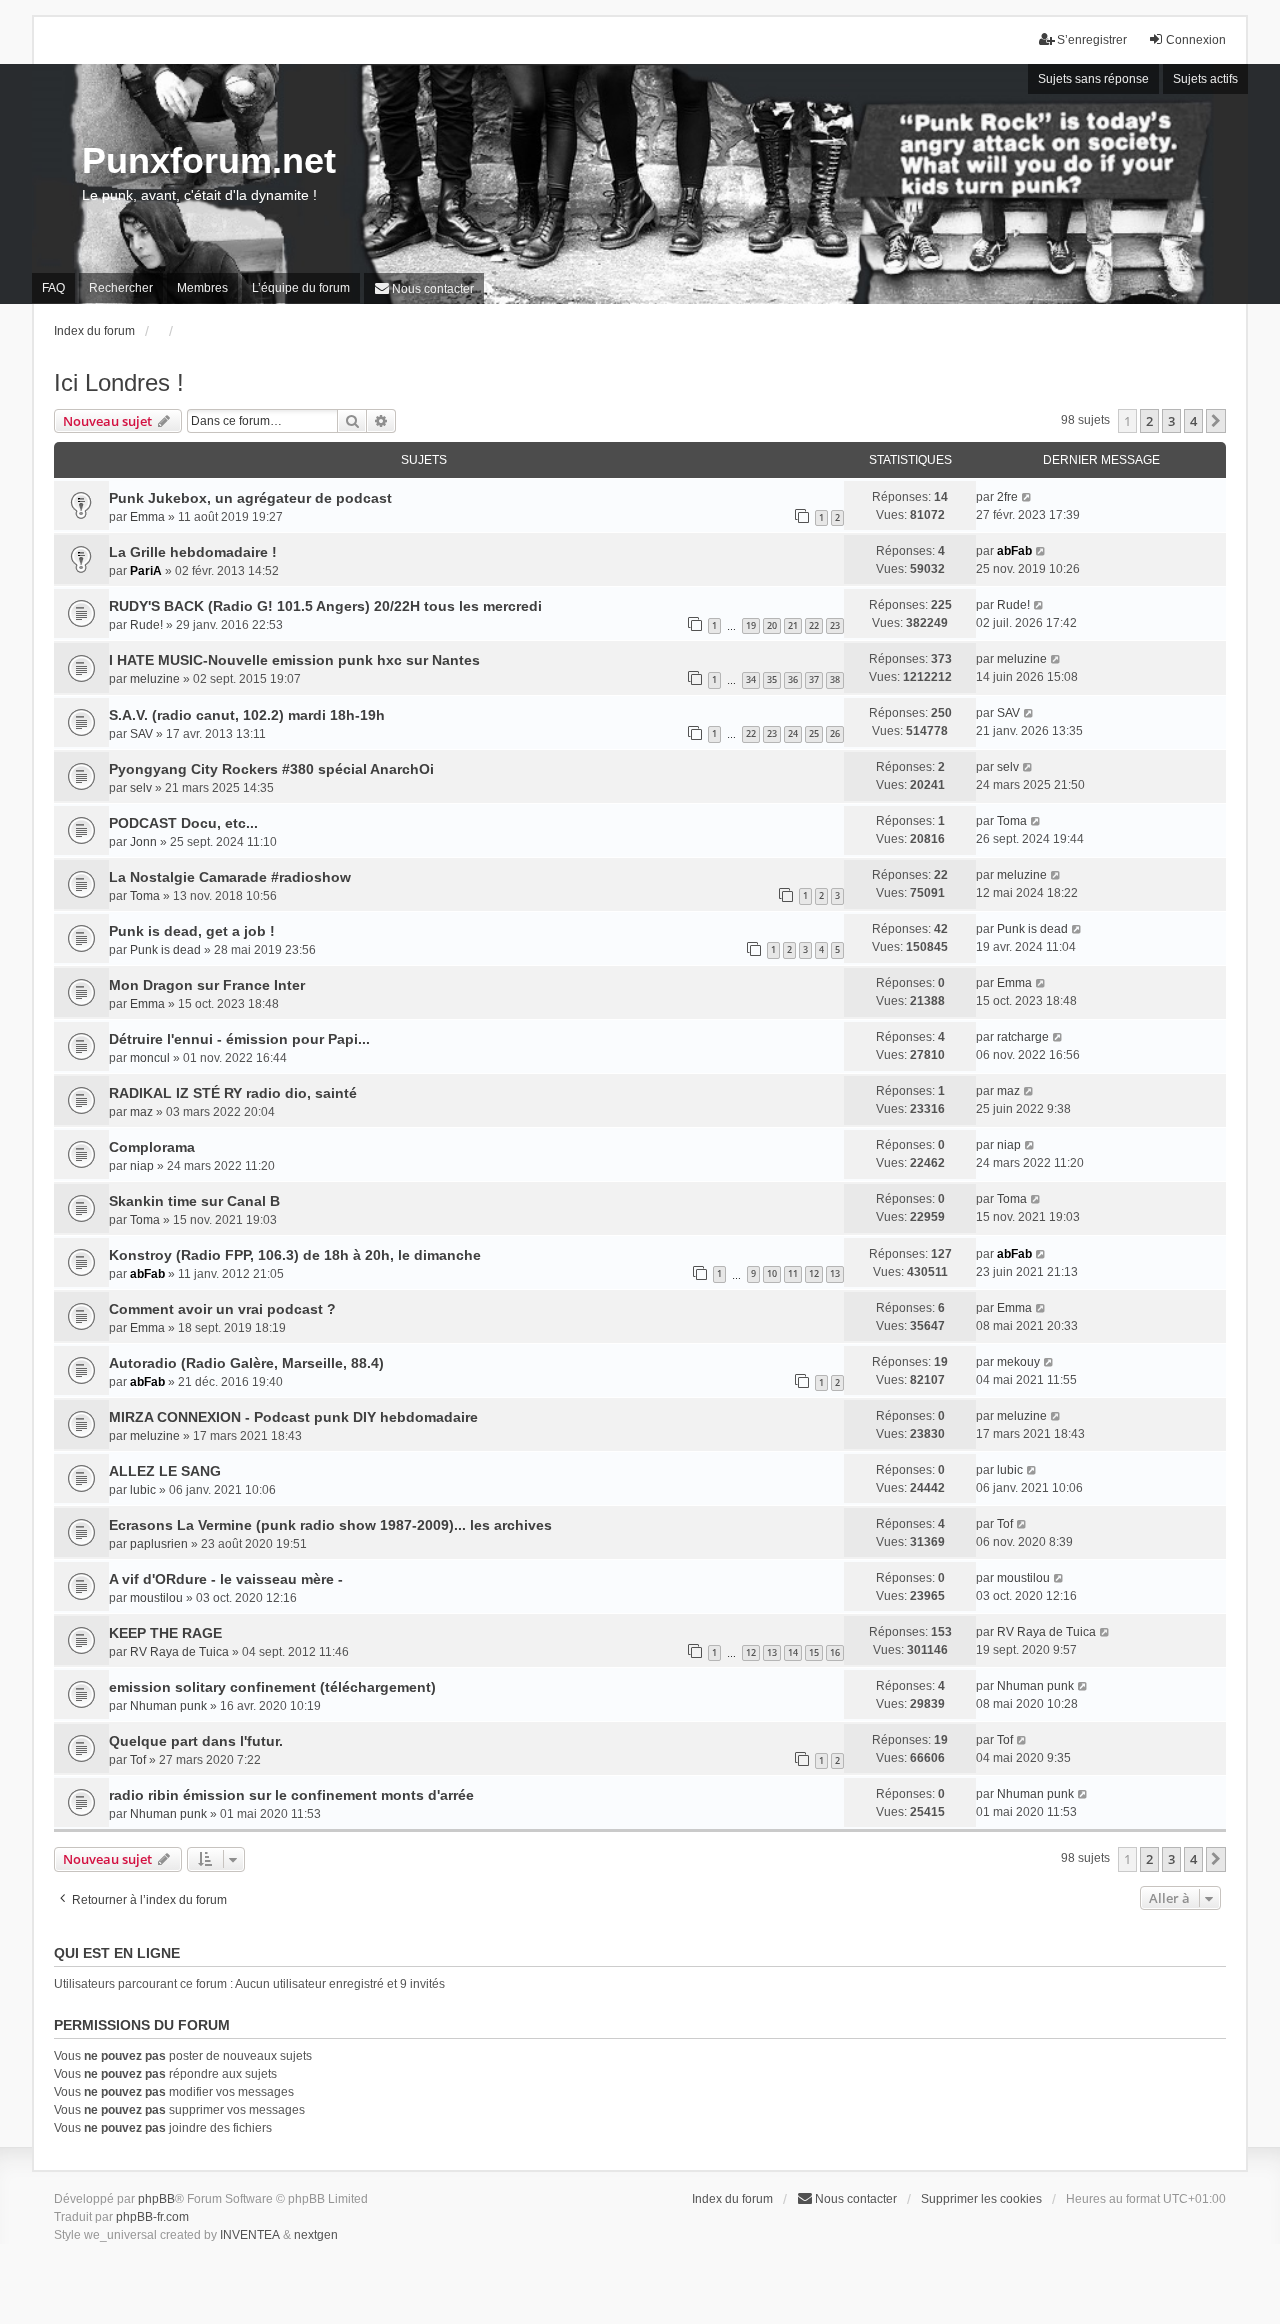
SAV (141, 734)
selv (141, 788)
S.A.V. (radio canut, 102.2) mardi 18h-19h (247, 715)
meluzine (155, 679)
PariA (146, 571)
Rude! (146, 625)
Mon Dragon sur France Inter (207, 985)
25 (814, 733)
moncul (150, 1058)
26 (835, 733)
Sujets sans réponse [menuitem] (1093, 79)
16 (835, 1652)
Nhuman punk (168, 1706)
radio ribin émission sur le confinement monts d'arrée (291, 1795)
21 (793, 625)
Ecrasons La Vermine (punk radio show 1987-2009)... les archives (330, 1525)
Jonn (143, 842)
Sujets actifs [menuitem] (1205, 79)
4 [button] (1193, 421)
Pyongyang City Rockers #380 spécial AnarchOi (271, 769)
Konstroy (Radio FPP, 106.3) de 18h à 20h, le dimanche (295, 1255)
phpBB (156, 2199)
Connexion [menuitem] (1196, 40)
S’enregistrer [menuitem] (1092, 40)
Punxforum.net (209, 160)
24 (793, 733)
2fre (1007, 497)
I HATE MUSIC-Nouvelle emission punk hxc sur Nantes (294, 660)
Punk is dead (165, 950)
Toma (1012, 821)
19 (751, 625)
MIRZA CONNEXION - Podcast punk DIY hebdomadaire (293, 1417)
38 (835, 679)
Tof (1005, 1524)
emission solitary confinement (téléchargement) (272, 1687)
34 (751, 679)
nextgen (316, 2235)
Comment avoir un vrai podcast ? (222, 1309)
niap (142, 1166)
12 (814, 1273)
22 (814, 625)
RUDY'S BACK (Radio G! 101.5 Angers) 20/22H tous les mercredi (325, 606)
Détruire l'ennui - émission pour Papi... (239, 1039)
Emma (147, 517)
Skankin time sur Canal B (194, 1201)
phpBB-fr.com (152, 2217)
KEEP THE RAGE (165, 1633)
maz (141, 1112)
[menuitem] (424, 288)
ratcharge (1023, 1037)
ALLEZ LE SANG (165, 1471)
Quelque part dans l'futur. (196, 1741)
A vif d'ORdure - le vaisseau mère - (226, 1579)
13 (835, 1273)
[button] (1216, 421)
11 (793, 1273)
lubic (143, 1490)
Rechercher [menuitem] (121, 288)
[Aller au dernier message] (1027, 497)
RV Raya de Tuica (179, 1652)
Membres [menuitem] (202, 288)
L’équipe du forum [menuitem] (301, 288)
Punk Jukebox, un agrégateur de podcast (250, 498)
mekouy (1018, 1362)
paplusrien (159, 1544)
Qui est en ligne (117, 1953)
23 (835, 625)
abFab (1014, 551)
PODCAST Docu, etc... (183, 823)
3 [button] (1171, 421)
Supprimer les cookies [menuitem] (981, 2199)
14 (793, 1652)
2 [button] (1149, 421)
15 (814, 1652)
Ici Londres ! (119, 382)
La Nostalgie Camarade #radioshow (230, 877)
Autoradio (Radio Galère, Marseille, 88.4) (246, 1363)
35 (772, 679)
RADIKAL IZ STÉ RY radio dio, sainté (233, 1093)
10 (772, 1273)
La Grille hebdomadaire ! (193, 552)
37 (814, 679)
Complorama (152, 1147)
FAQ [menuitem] (53, 288)
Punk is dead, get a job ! (192, 931)
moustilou (156, 1598)
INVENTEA (250, 2235)
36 (793, 679)
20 (772, 625)
